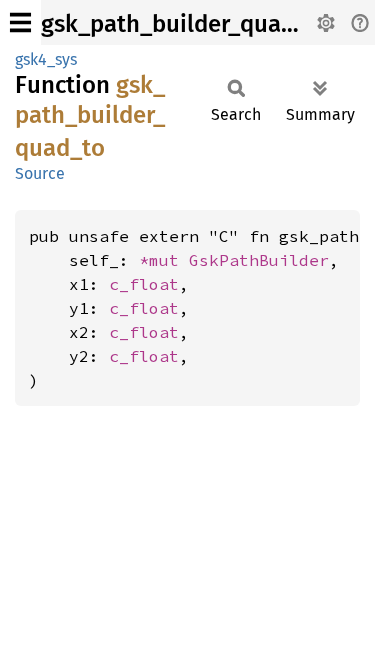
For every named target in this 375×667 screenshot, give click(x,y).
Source (40, 173)
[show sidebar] (20, 22)
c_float (144, 284)
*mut (164, 260)
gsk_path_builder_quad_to (185, 24)
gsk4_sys (46, 59)
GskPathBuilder (259, 260)
